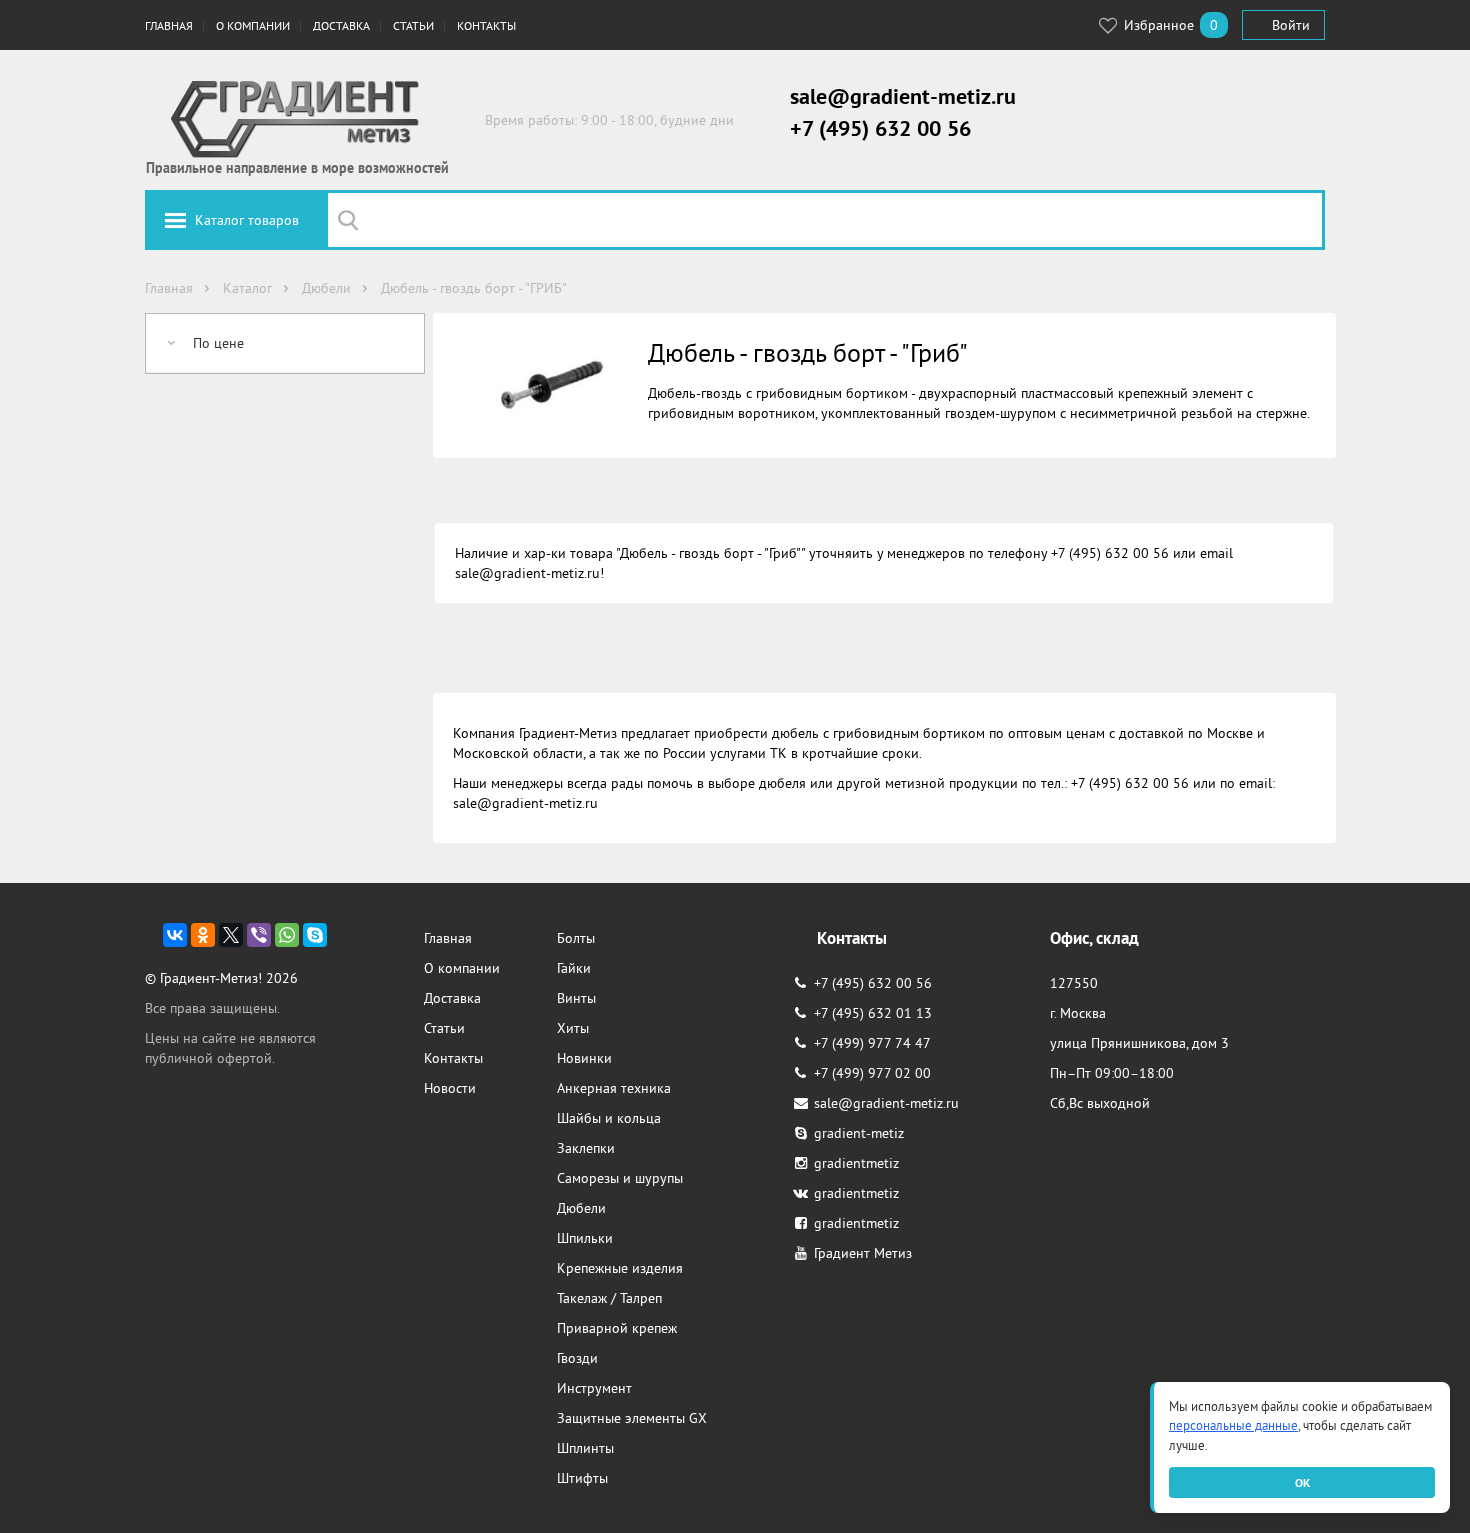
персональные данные (1233, 1425)
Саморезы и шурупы (620, 1178)
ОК (1302, 1482)
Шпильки (585, 1238)
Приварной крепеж (617, 1328)
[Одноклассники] (203, 935)
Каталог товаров (247, 220)
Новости (450, 1088)
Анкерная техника (614, 1088)
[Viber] (259, 935)
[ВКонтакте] (175, 935)
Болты (576, 938)
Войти (1291, 25)
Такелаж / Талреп (609, 1298)
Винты (576, 998)
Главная (169, 25)
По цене (218, 343)
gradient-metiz (859, 1133)
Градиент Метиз (863, 1253)
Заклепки (586, 1148)
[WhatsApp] (287, 935)
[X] (231, 935)
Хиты (573, 1028)
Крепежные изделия (620, 1268)
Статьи (413, 25)
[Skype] (315, 935)
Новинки (584, 1058)
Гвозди (577, 1358)
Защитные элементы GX (632, 1418)
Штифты (582, 1478)
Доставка (341, 25)
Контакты (486, 25)
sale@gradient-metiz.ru (903, 96)
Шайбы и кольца (609, 1118)
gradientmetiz (856, 1163)
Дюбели (581, 1208)
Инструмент (594, 1388)
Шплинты (585, 1448)
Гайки (574, 968)
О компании (253, 25)
